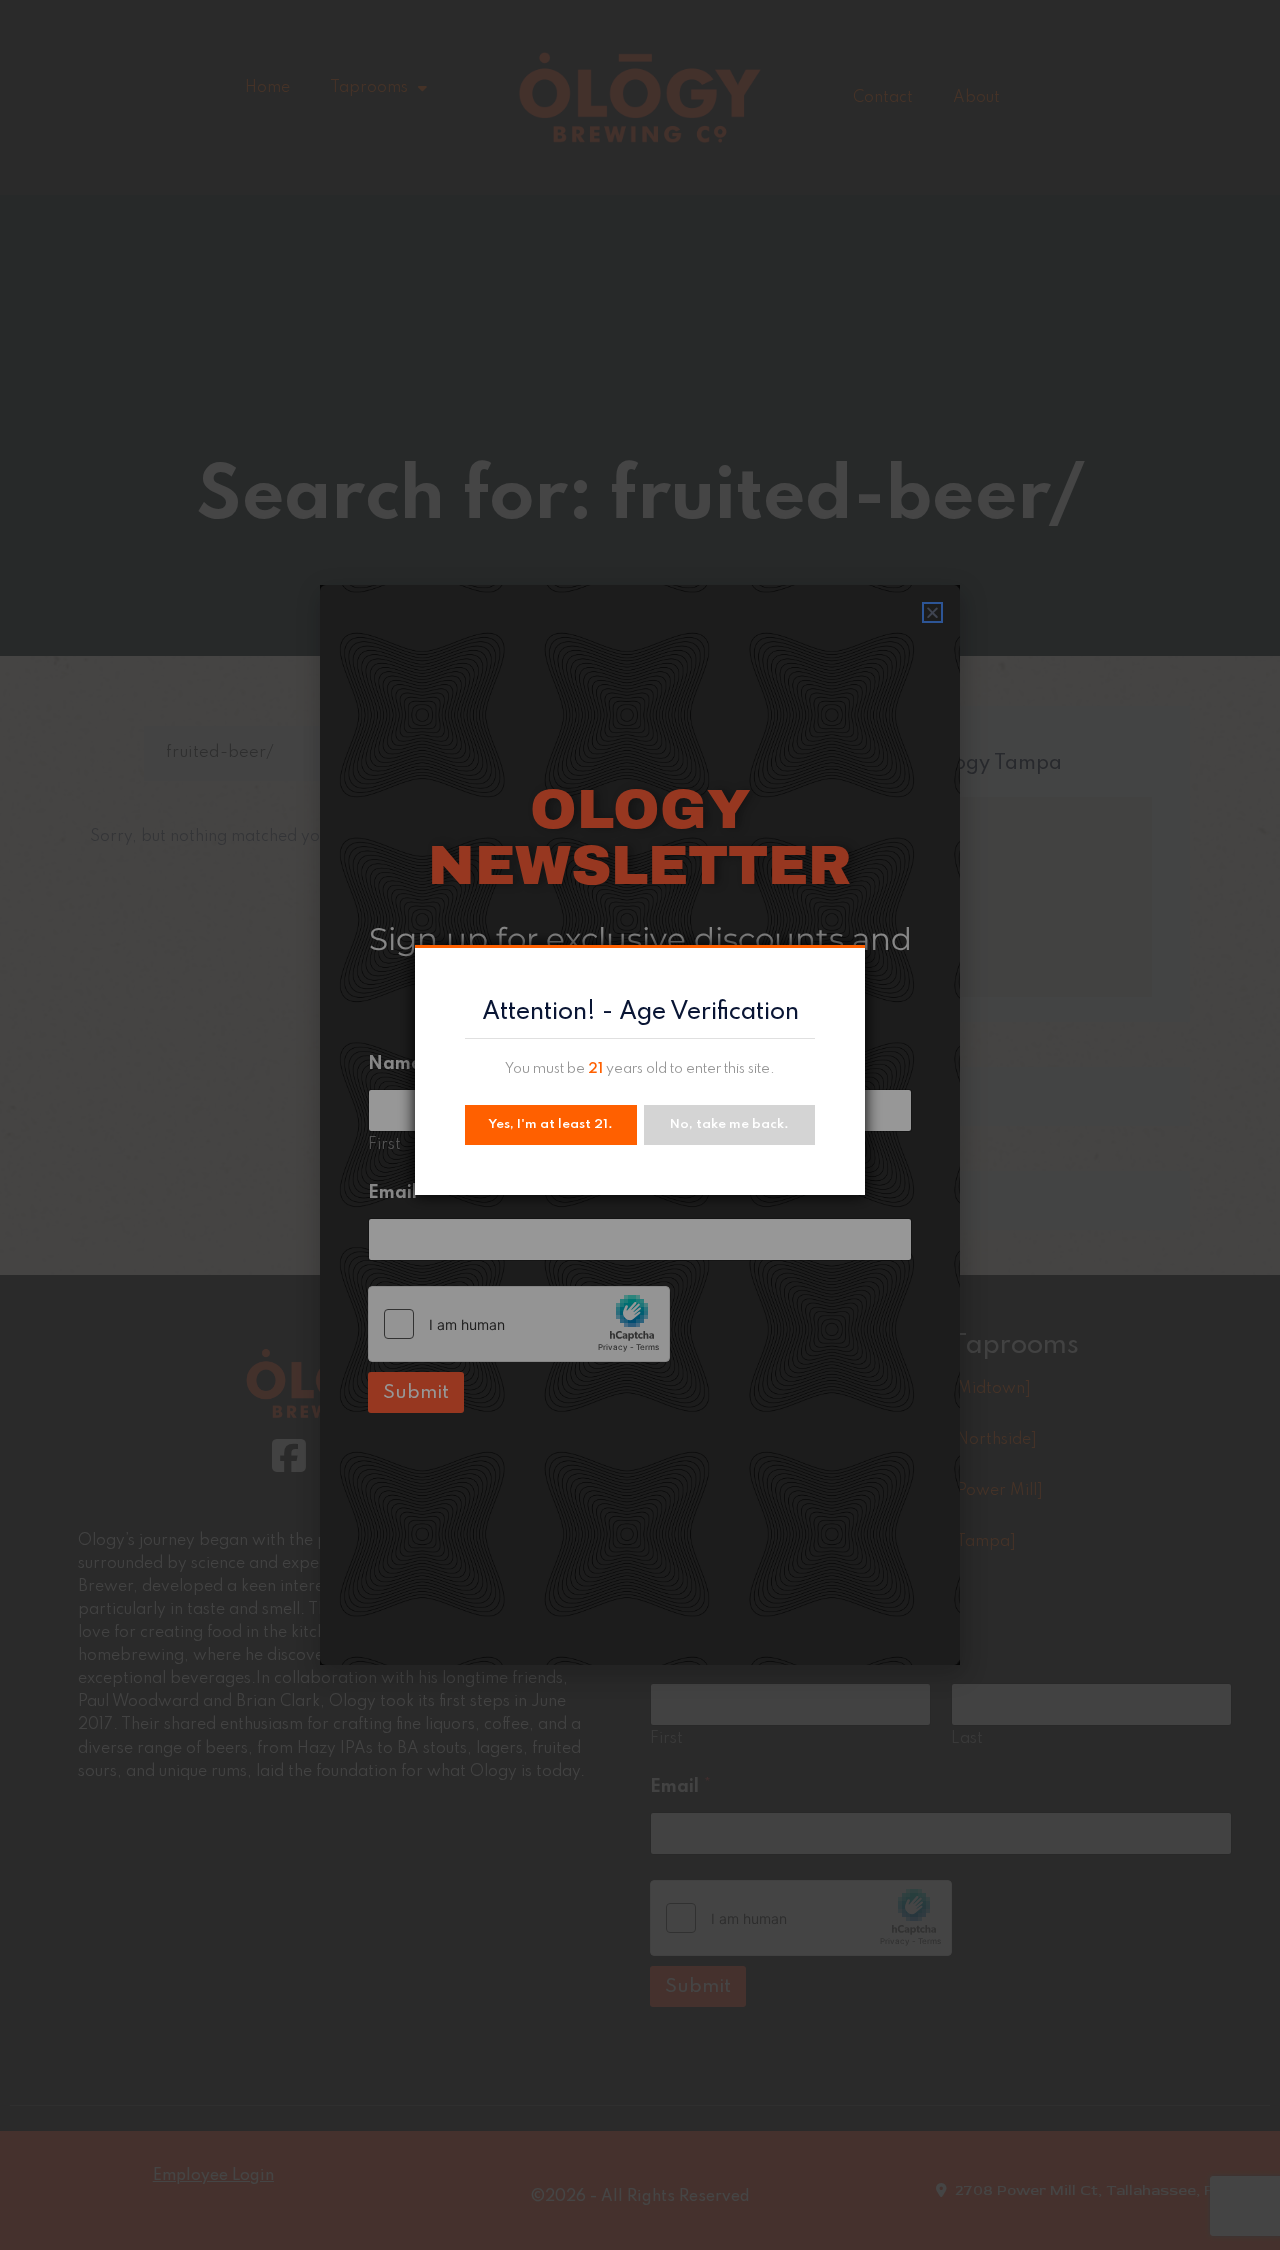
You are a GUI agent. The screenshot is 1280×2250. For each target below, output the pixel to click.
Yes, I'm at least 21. (550, 1124)
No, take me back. (729, 1124)
